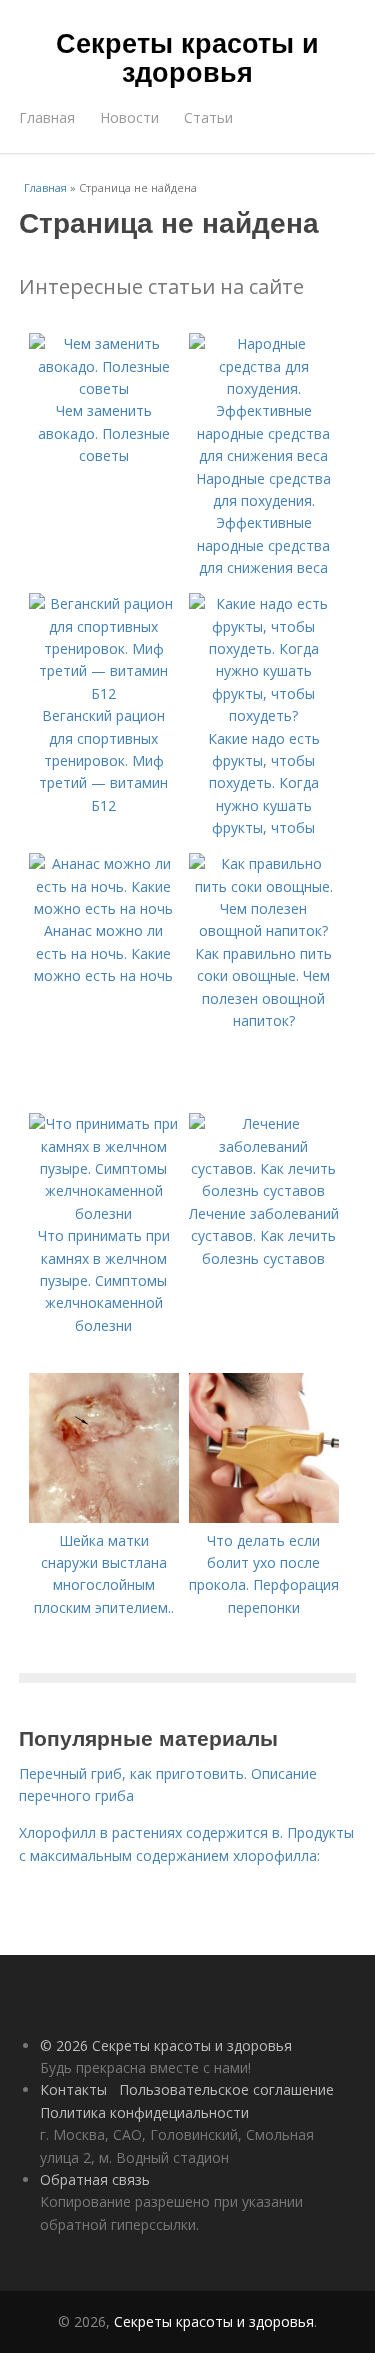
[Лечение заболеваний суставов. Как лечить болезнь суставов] (264, 1190)
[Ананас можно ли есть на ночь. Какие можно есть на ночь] (104, 908)
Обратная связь (95, 2179)
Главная (47, 117)
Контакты (73, 2089)
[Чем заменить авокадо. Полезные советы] (104, 388)
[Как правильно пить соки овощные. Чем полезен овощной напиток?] (264, 930)
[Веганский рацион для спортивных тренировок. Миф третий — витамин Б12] (104, 693)
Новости (129, 117)
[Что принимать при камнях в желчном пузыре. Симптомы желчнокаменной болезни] (104, 1213)
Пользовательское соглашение (226, 2089)
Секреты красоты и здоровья (187, 56)
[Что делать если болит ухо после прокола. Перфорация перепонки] (264, 1517)
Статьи (208, 117)
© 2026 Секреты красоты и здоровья (166, 2045)
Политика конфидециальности (144, 2112)
